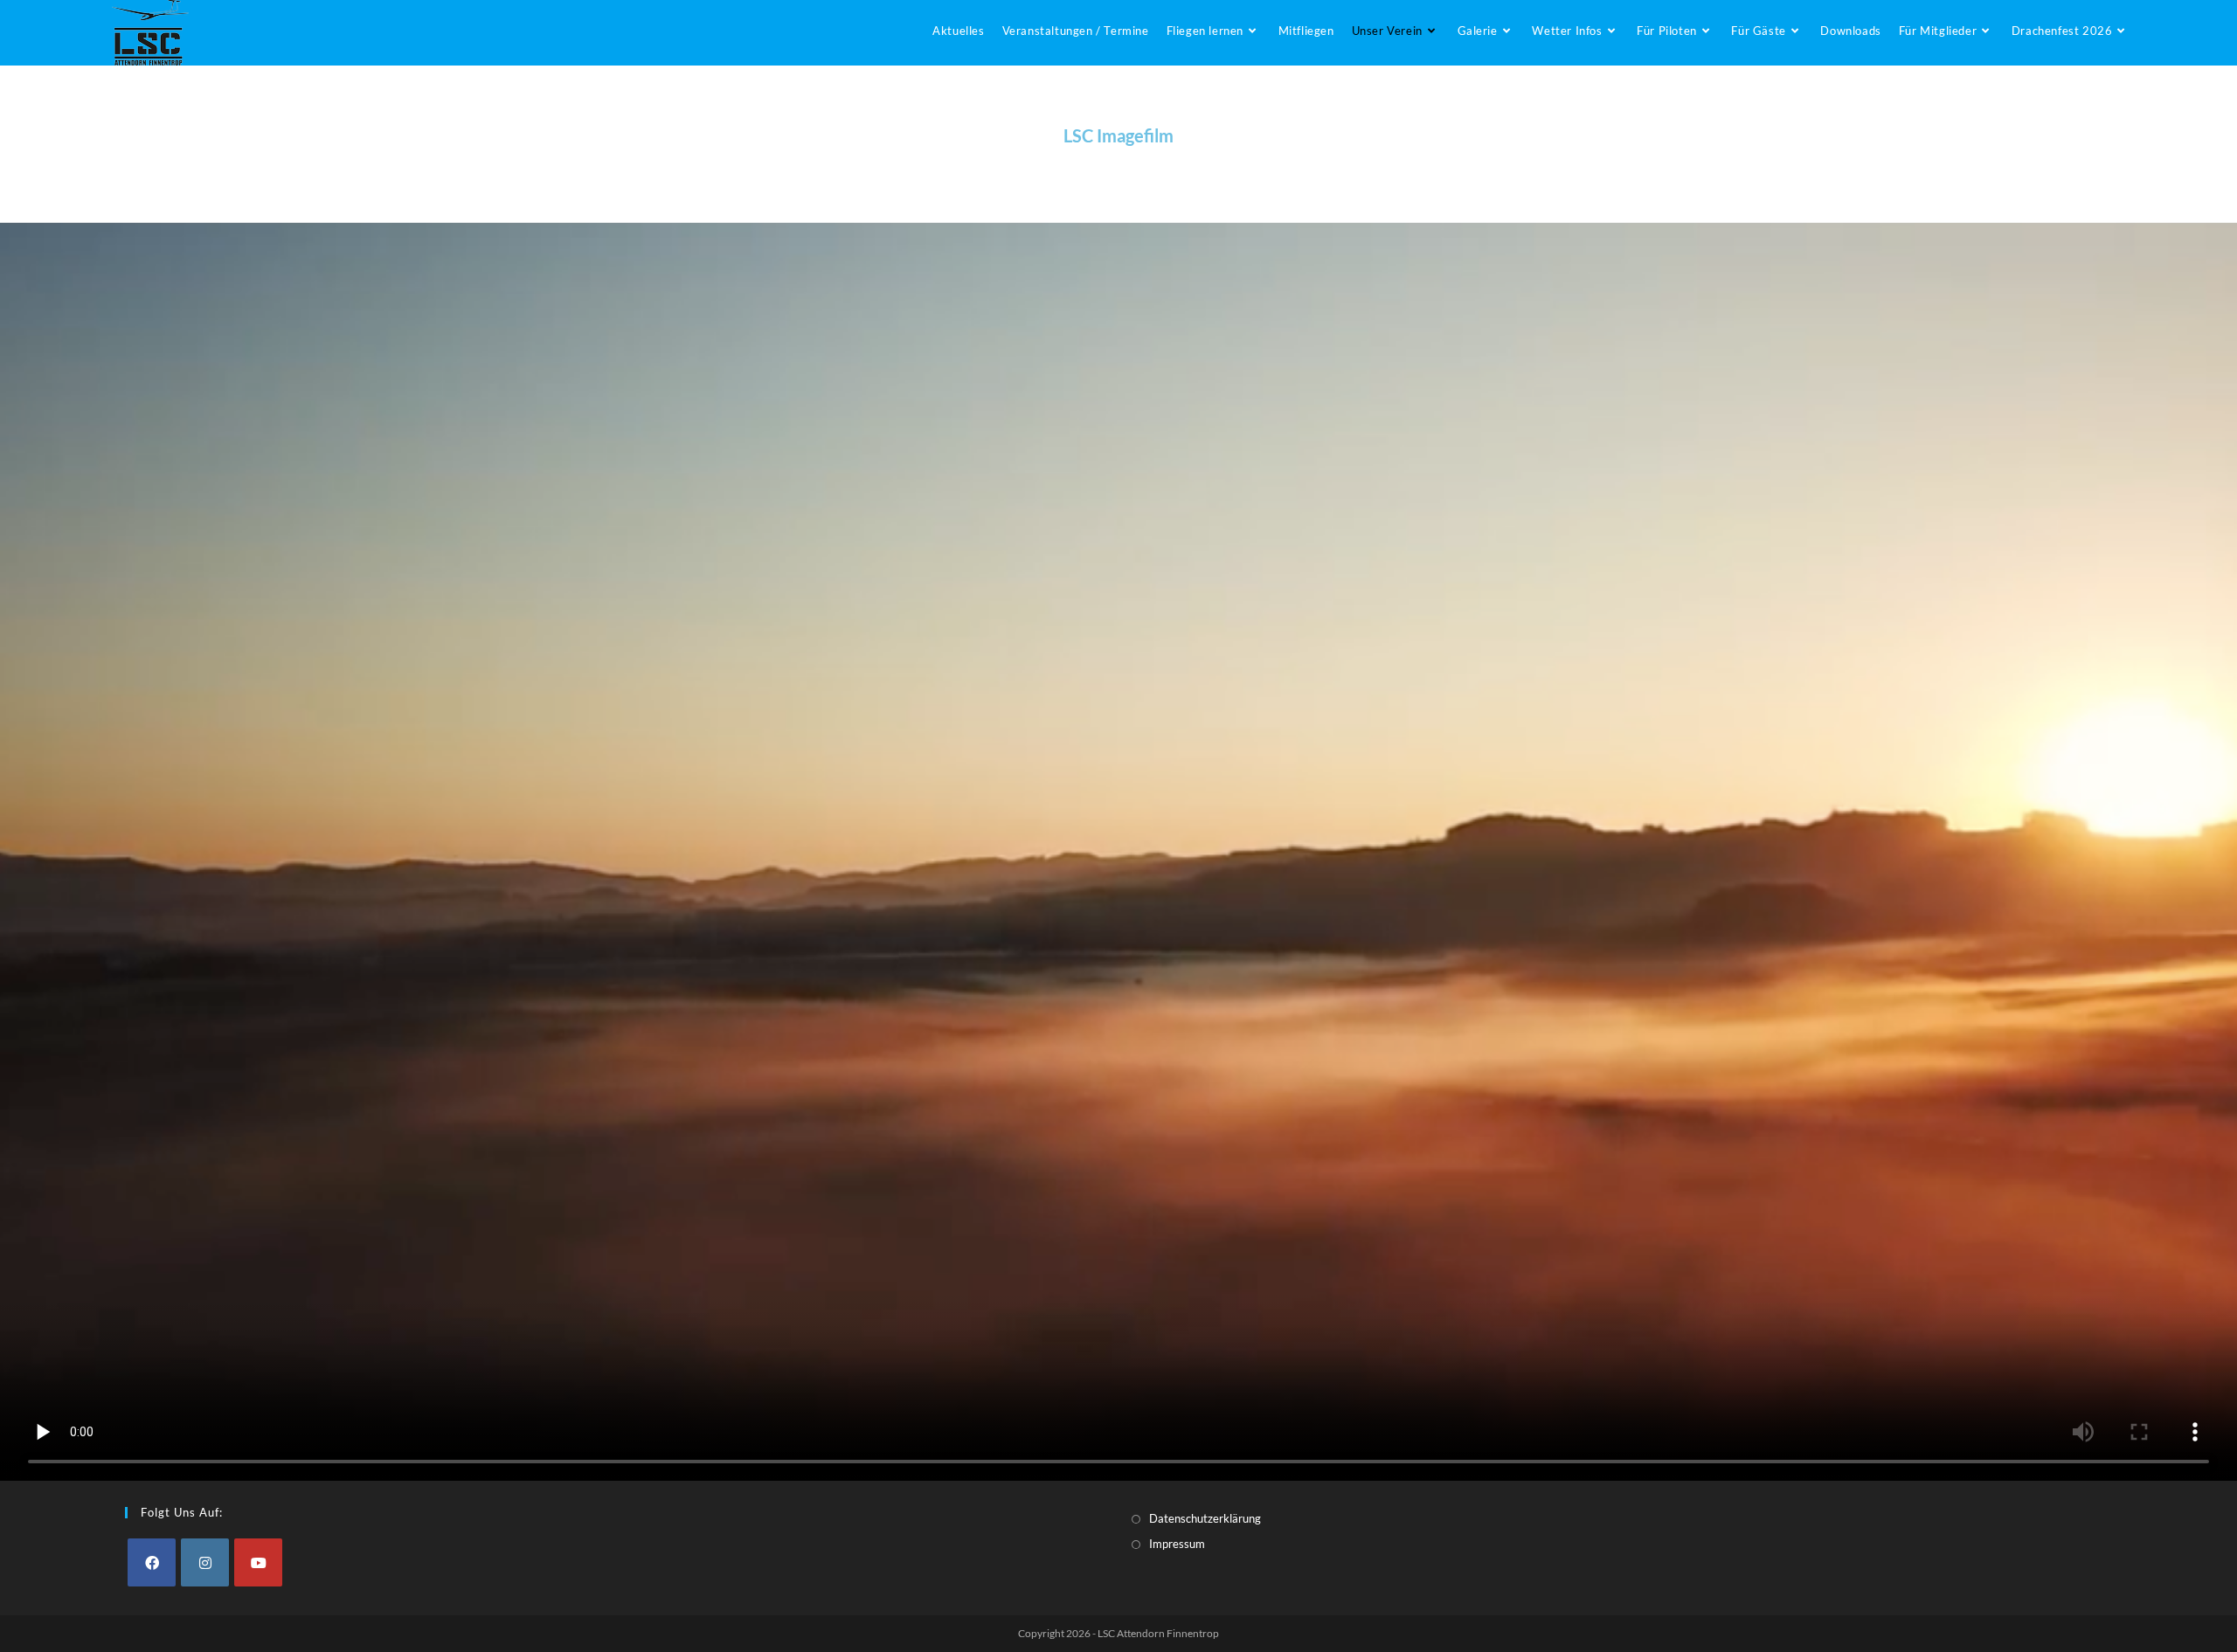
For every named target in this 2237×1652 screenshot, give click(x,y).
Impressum (1177, 1544)
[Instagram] (205, 1562)
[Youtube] (258, 1562)
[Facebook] (152, 1562)
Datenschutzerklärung (1205, 1518)
